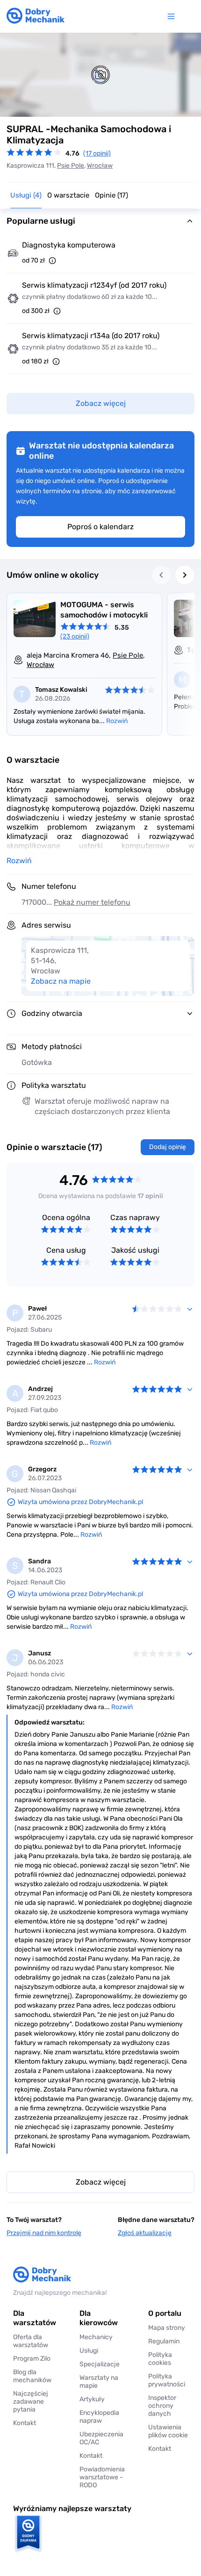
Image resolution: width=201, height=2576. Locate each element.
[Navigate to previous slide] (161, 575)
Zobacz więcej (101, 2182)
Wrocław (100, 166)
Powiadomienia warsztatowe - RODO (102, 2477)
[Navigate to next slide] (185, 575)
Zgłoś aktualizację (145, 2233)
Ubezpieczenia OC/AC (101, 2438)
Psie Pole (71, 166)
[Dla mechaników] (173, 16)
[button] (168, 2431)
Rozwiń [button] (19, 861)
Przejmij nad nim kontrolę (44, 2233)
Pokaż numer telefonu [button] (92, 902)
